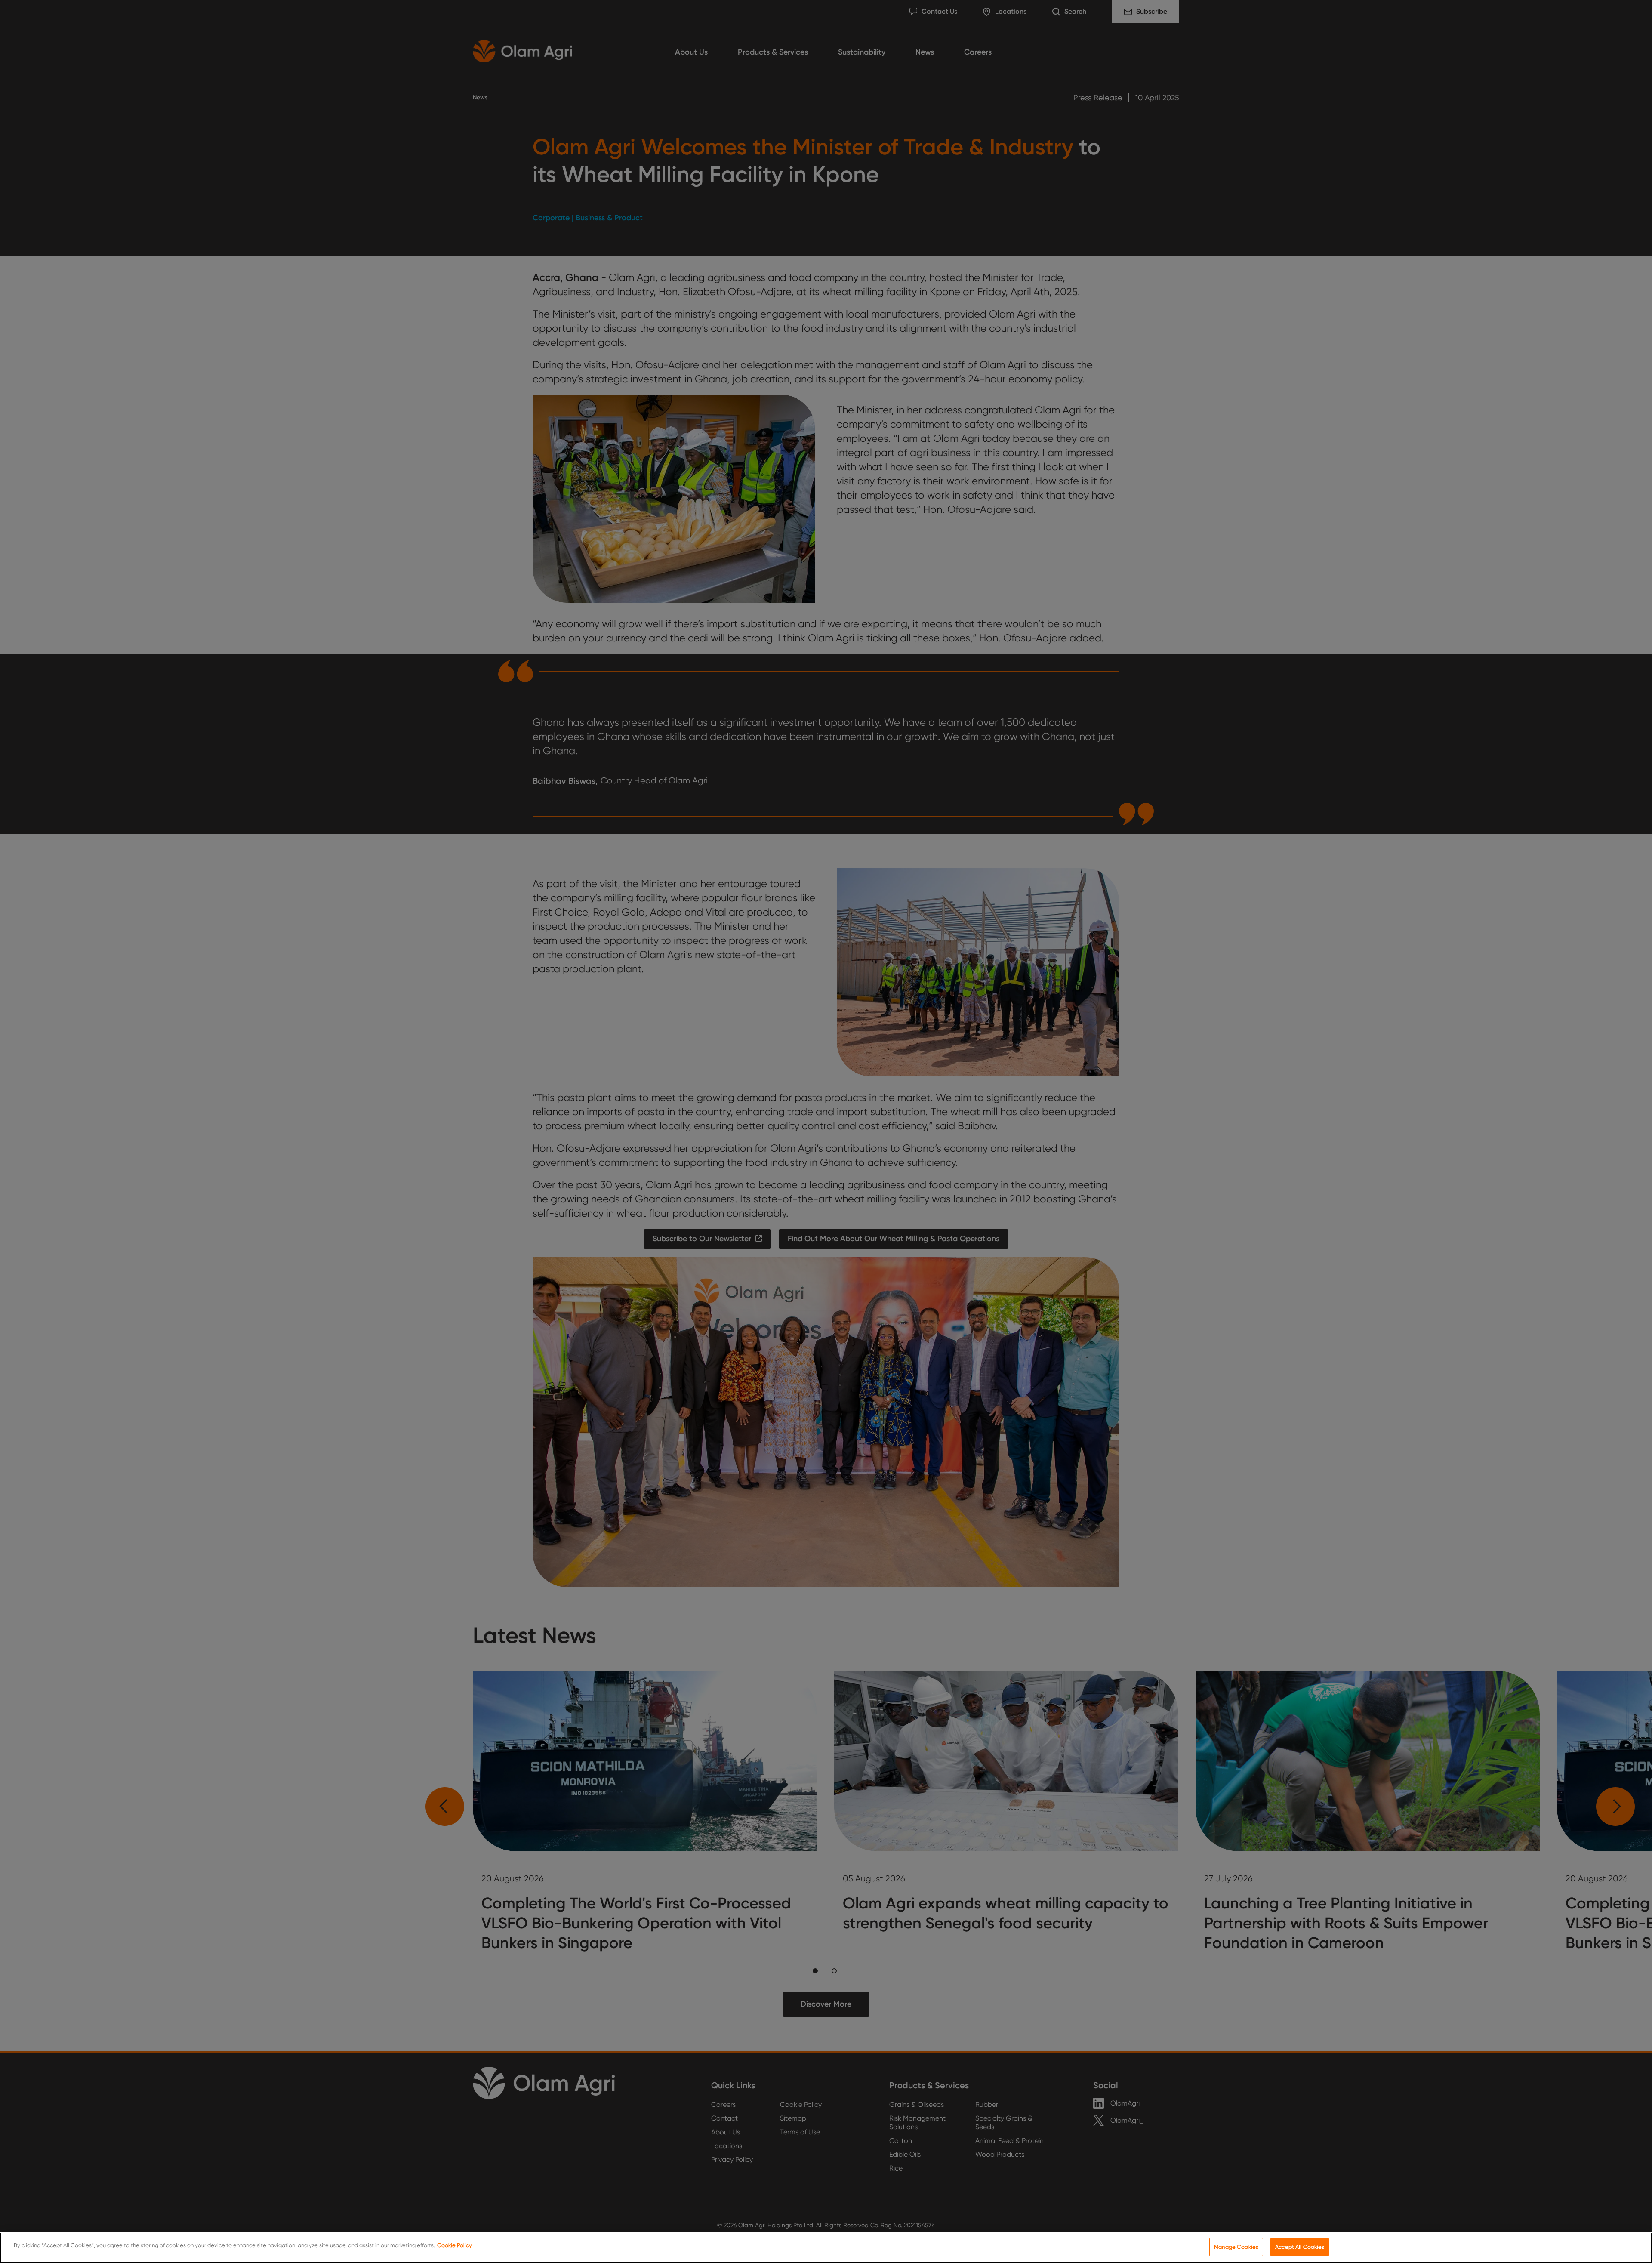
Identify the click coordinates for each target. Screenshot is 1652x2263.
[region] (826, 2248)
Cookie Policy (455, 2245)
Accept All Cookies (1300, 2247)
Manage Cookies (1236, 2247)
